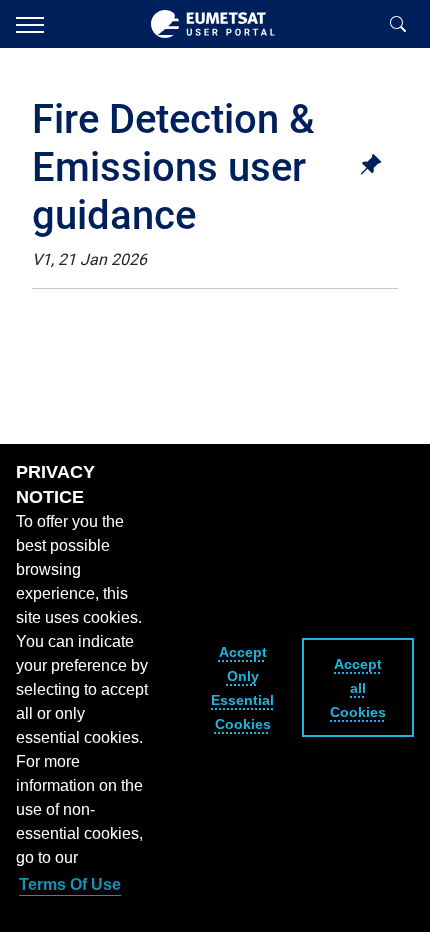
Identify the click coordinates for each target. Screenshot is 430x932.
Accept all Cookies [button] (358, 688)
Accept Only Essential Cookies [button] (242, 688)
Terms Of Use (70, 884)
